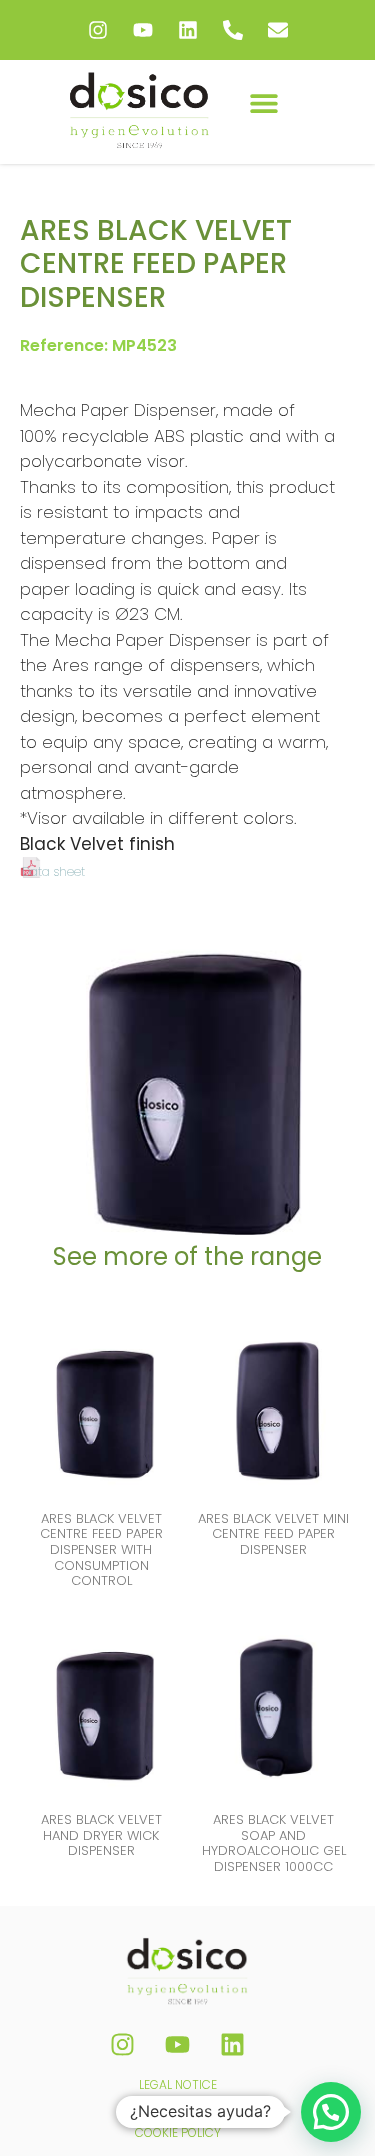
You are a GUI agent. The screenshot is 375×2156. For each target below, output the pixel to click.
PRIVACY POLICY (177, 2108)
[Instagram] (98, 30)
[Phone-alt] (233, 30)
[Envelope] (278, 30)
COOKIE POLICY (178, 2132)
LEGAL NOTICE (178, 2084)
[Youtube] (143, 30)
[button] (264, 102)
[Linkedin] (188, 30)
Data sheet (53, 871)
